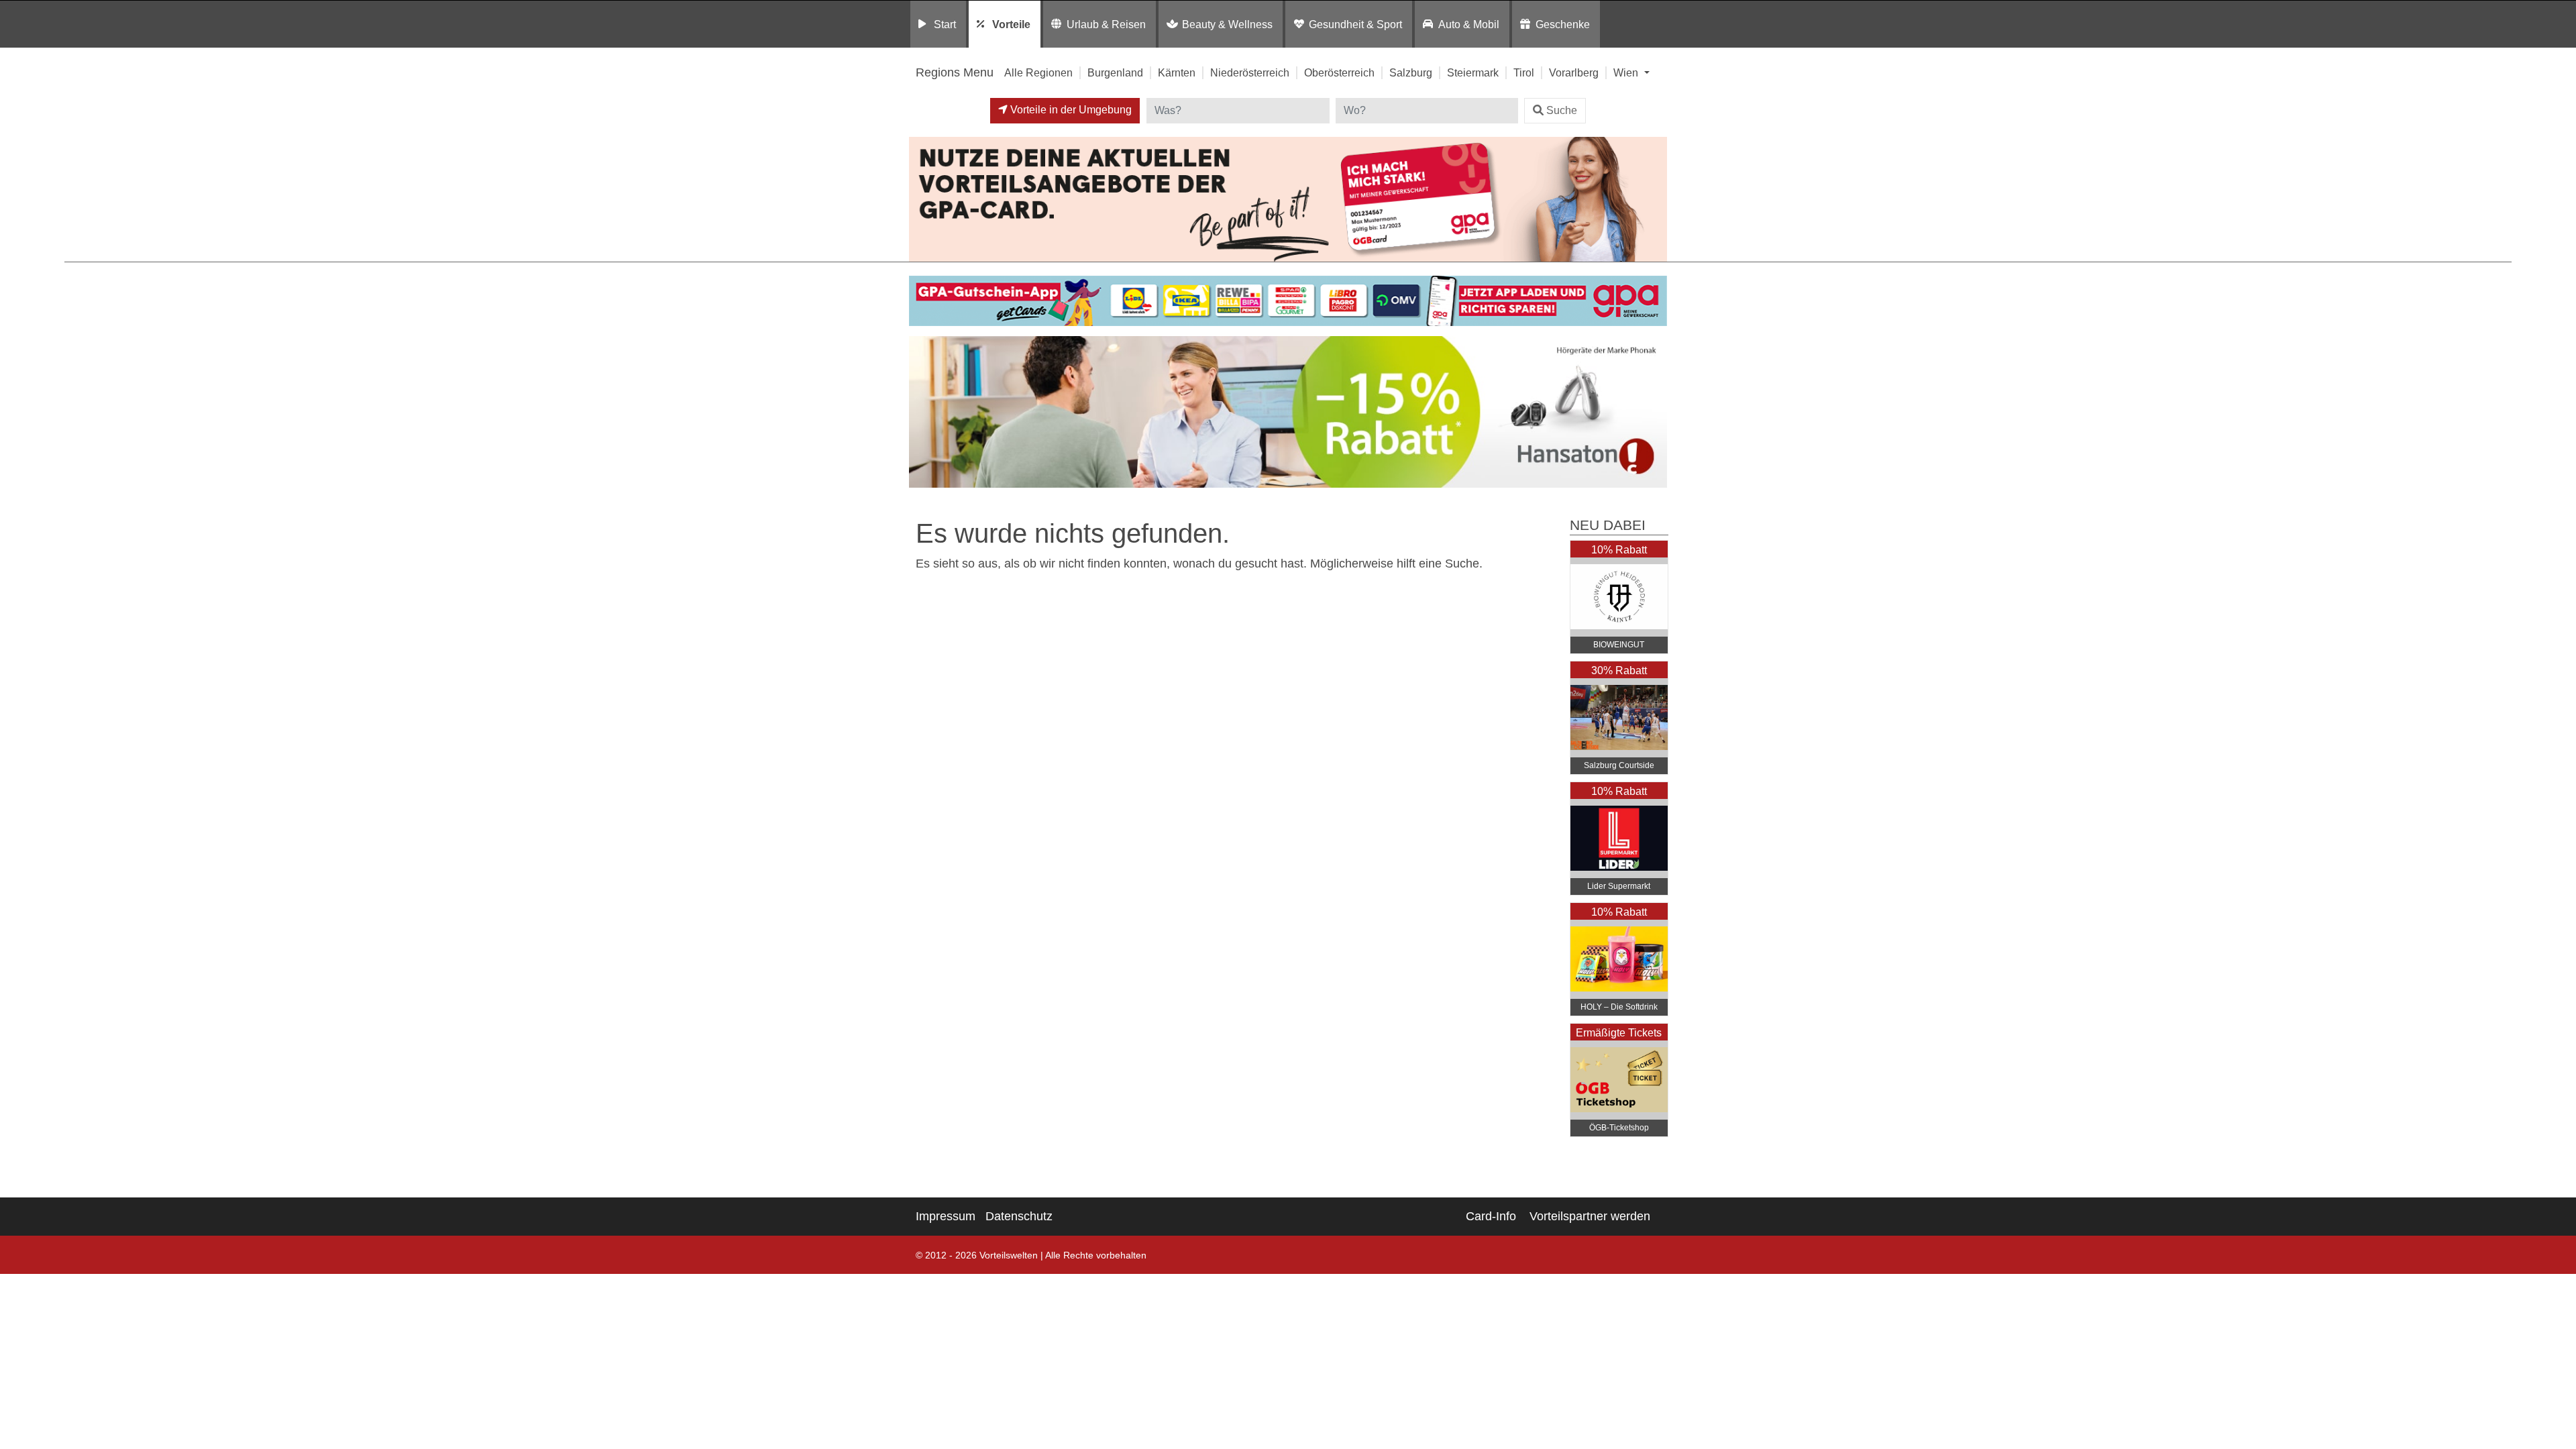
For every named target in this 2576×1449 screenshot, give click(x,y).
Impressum (946, 1216)
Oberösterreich (1339, 72)
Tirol (1524, 72)
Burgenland (1115, 72)
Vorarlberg (1574, 72)
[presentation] (922, 415)
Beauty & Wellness (1227, 24)
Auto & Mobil (1469, 24)
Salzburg (1411, 72)
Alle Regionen (1038, 72)
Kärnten (1177, 72)
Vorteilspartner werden (1590, 1216)
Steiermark (1473, 72)
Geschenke (1563, 24)
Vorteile (1011, 24)
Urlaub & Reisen (1106, 24)
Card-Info (1491, 1216)
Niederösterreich (1250, 72)
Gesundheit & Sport (1355, 24)
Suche (1562, 110)
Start (945, 24)
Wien (1627, 72)
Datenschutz (1019, 1216)
